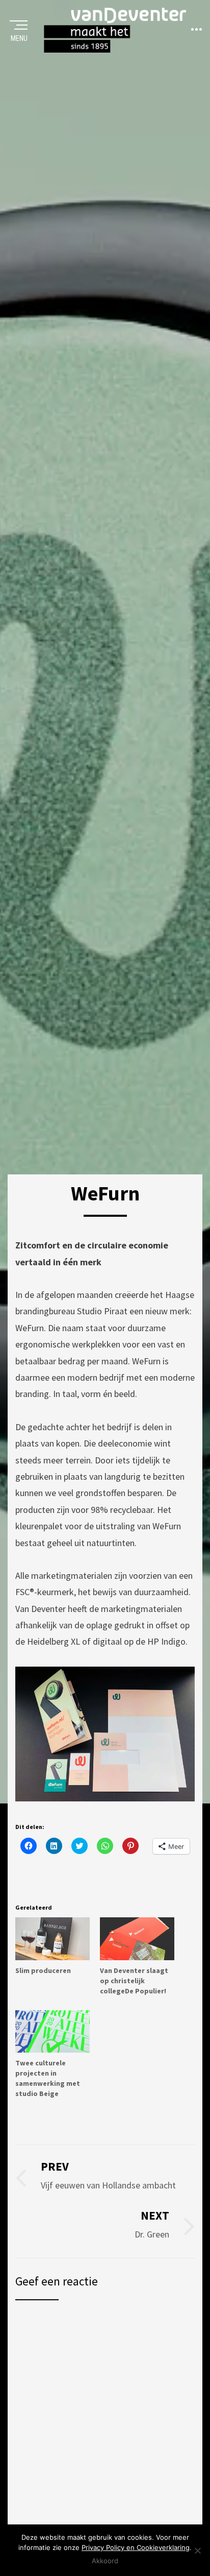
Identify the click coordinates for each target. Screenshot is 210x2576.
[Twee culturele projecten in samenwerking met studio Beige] (52, 2031)
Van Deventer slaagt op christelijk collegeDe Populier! (134, 1981)
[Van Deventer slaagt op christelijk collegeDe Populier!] (137, 1939)
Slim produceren (43, 1970)
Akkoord (105, 2561)
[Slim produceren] (52, 1939)
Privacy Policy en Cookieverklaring (136, 2547)
